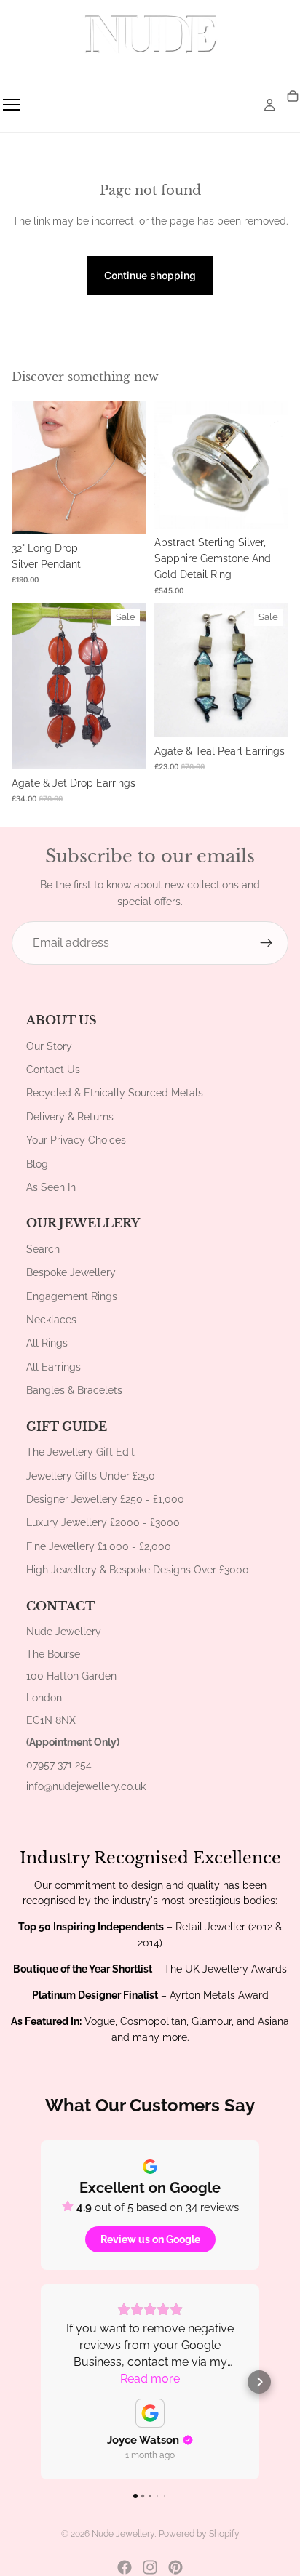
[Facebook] (125, 2567)
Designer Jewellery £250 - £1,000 (105, 1499)
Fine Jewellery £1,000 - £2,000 (99, 1546)
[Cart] (293, 97)
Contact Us (53, 1070)
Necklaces (51, 1320)
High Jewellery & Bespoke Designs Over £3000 (138, 1570)
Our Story (49, 1046)
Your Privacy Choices (76, 1140)
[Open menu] (12, 105)
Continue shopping (150, 275)
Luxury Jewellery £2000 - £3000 (103, 1522)
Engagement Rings (72, 1296)
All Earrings (54, 1367)
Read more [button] (150, 2379)
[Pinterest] (175, 2567)
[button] (41, 2382)
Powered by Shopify (199, 2534)
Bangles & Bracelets (74, 1390)
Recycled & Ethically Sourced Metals (115, 1093)
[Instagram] (150, 2567)
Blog (37, 1164)
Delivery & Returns (70, 1117)
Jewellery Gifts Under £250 (91, 1476)
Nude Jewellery (123, 2534)
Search (43, 1249)
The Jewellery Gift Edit (80, 1452)
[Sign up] (267, 943)
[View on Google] (150, 2413)
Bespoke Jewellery (71, 1272)
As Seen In (51, 1187)
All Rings (47, 1343)
